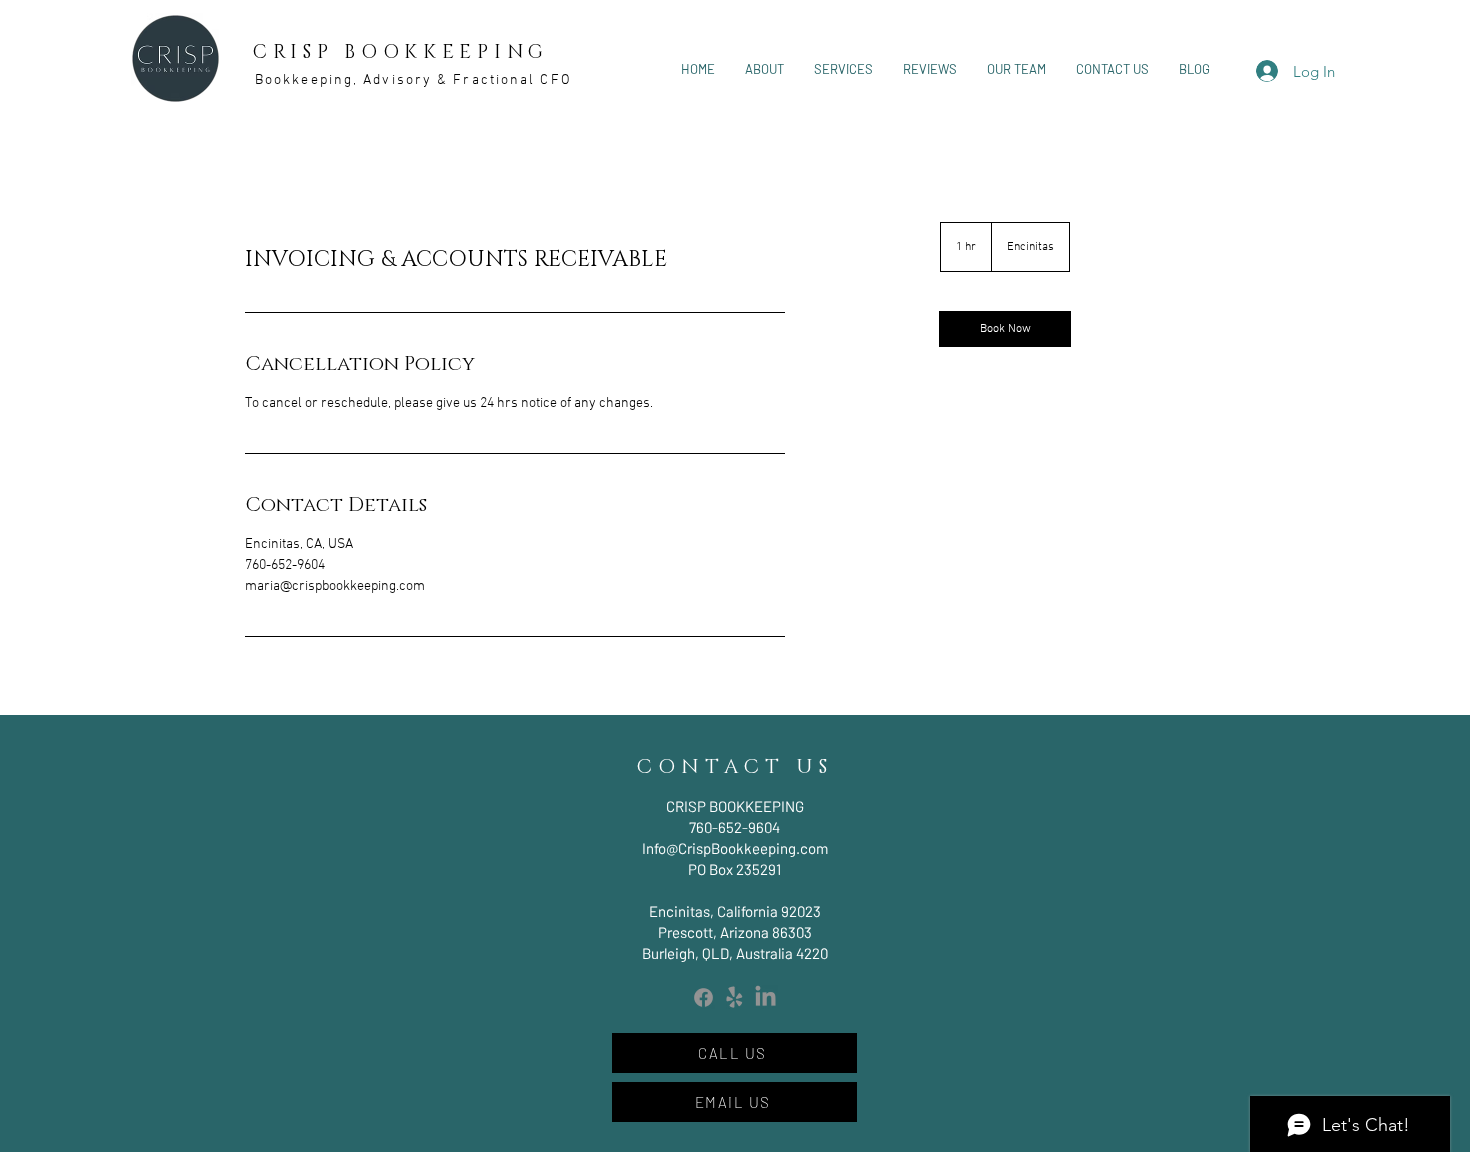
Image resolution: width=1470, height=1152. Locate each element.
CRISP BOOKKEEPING (401, 52)
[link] (1005, 329)
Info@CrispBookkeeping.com (735, 848)
